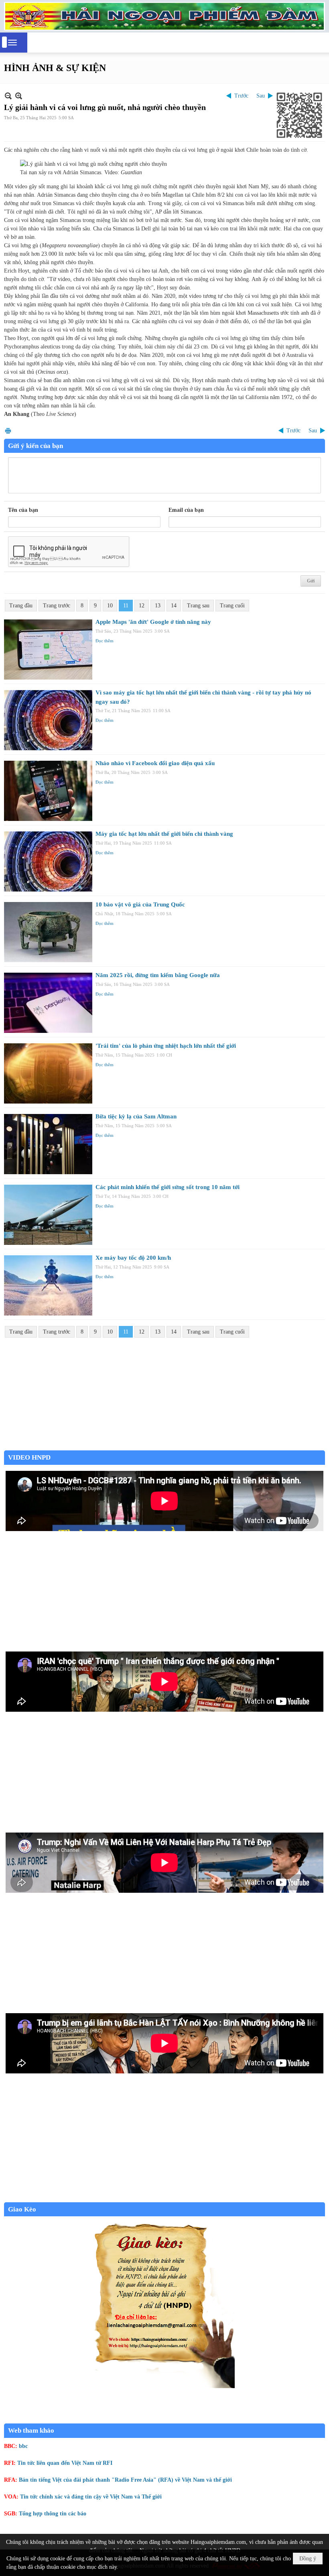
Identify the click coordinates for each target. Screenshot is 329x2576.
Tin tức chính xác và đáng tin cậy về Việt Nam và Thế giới (91, 2497)
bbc (23, 2446)
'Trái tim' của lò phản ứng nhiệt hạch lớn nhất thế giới (166, 1046)
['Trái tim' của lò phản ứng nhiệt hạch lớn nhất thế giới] (48, 1073)
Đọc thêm (105, 641)
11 (126, 606)
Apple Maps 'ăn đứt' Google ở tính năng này (153, 622)
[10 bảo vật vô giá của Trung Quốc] (48, 932)
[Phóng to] (19, 96)
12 (142, 606)
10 (110, 606)
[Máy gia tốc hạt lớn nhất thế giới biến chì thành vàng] (48, 861)
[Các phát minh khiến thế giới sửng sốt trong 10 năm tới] (48, 1215)
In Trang (8, 431)
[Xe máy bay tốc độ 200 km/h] (48, 1285)
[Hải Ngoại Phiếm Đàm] (164, 16)
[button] (12, 43)
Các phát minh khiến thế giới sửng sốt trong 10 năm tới (168, 1187)
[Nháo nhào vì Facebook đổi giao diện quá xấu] (48, 791)
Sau (261, 96)
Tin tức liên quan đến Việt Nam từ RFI (65, 2463)
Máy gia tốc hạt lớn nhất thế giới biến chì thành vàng (164, 834)
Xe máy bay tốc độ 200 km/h (133, 1258)
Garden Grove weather (164, 1446)
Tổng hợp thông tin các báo (53, 2514)
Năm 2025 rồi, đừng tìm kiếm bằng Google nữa (158, 975)
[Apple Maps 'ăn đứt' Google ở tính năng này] (48, 650)
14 (174, 606)
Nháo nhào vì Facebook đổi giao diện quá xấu (155, 763)
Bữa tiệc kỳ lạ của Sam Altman (136, 1116)
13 (158, 606)
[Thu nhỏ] (8, 96)
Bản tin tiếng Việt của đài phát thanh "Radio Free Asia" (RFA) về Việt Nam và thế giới (125, 2480)
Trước (241, 96)
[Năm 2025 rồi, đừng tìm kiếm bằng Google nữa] (48, 1003)
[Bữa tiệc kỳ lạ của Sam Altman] (48, 1144)
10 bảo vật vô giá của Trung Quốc (140, 904)
